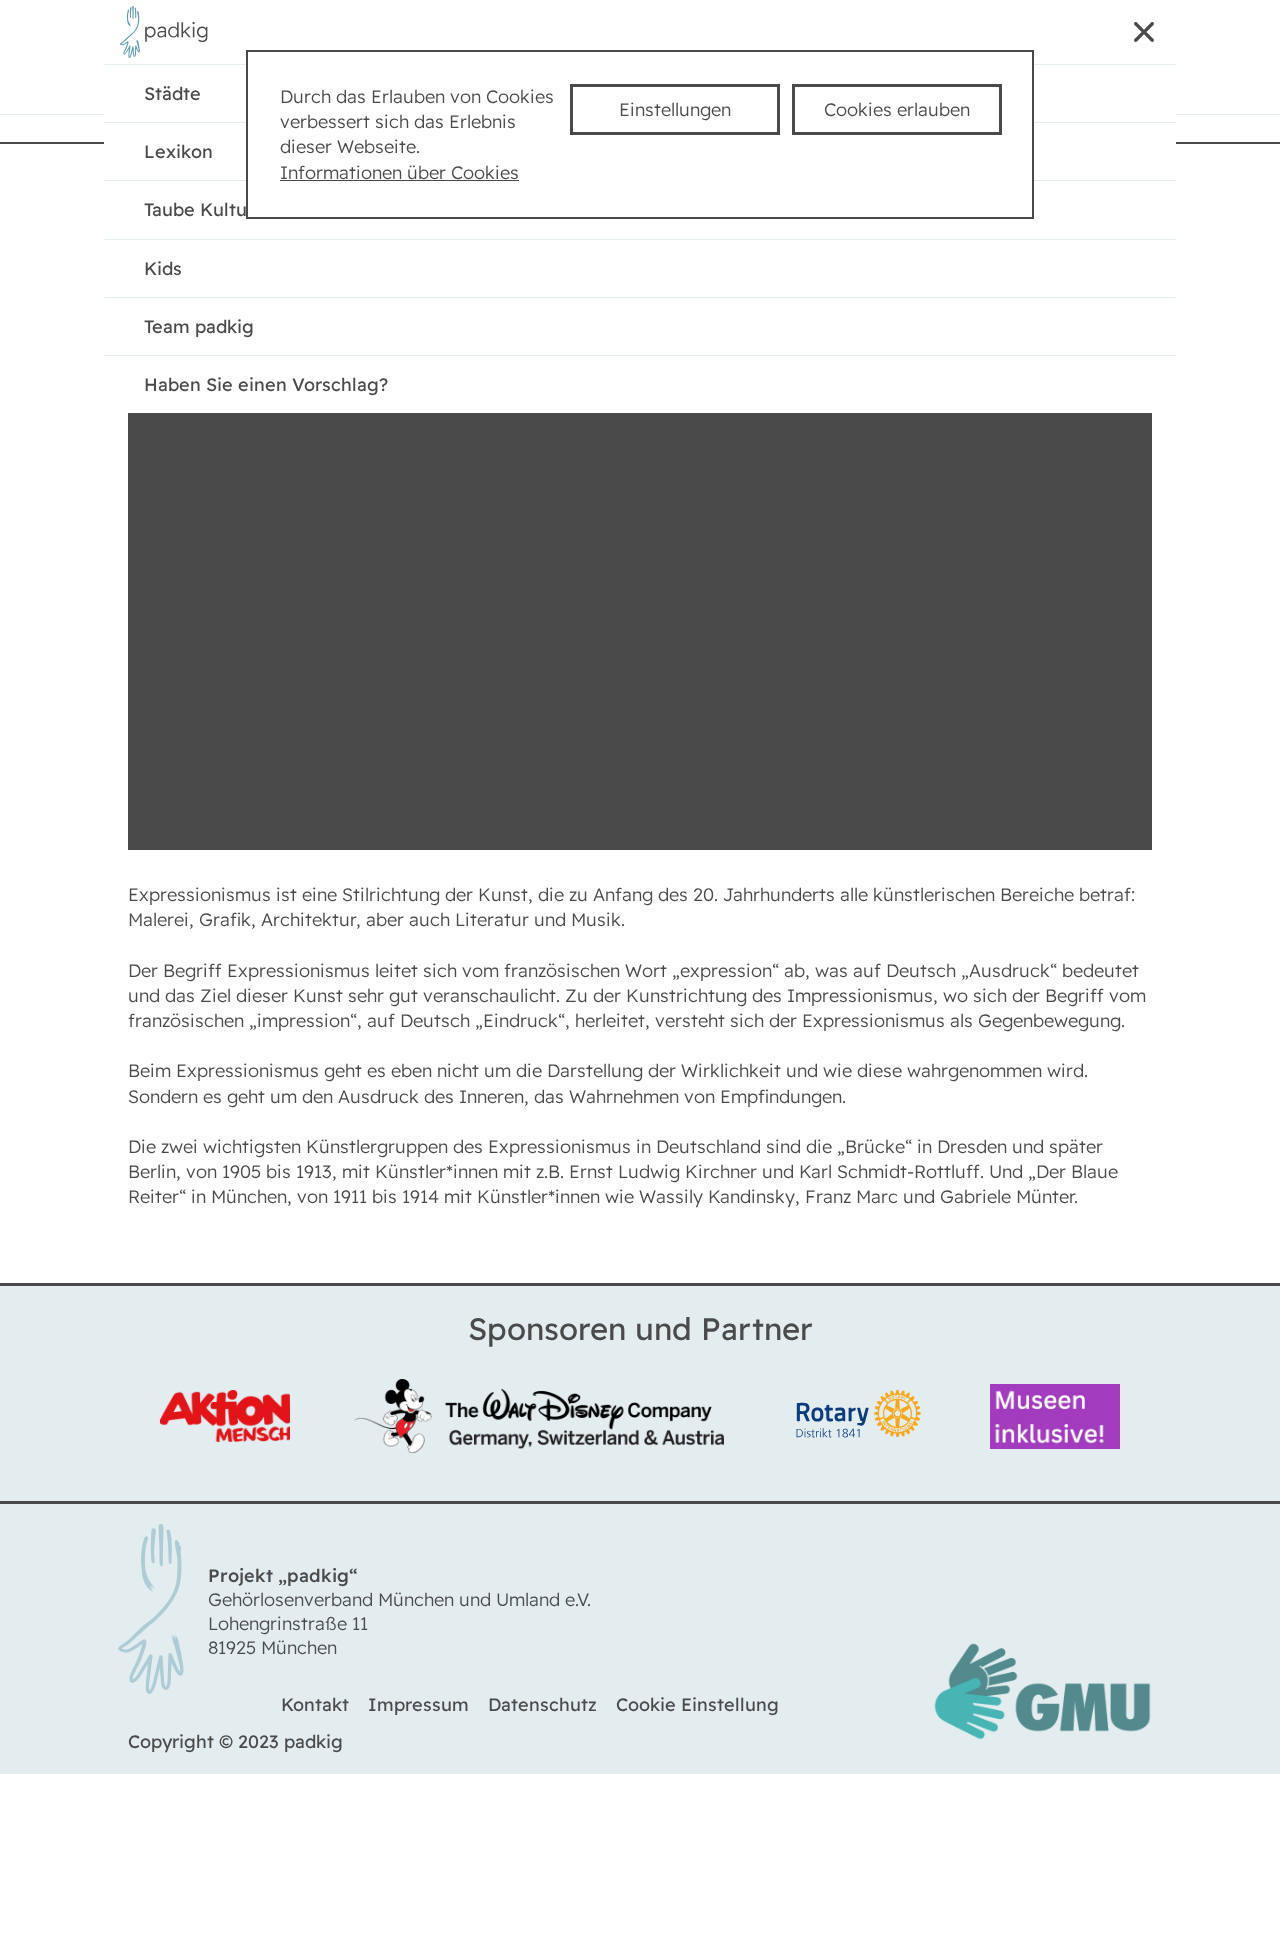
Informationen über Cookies (399, 172)
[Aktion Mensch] (231, 1418)
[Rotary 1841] (861, 1419)
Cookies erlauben (897, 109)
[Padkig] (169, 53)
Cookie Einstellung (697, 1710)
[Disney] (544, 1419)
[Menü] (1136, 36)
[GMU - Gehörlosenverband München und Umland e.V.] (1042, 1740)
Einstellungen (675, 109)
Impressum (418, 1710)
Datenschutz (542, 1710)
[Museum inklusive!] (1050, 1419)
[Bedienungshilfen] (1030, 36)
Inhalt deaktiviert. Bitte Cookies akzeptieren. (639, 316)
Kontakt (315, 1710)
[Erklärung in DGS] (1083, 36)
